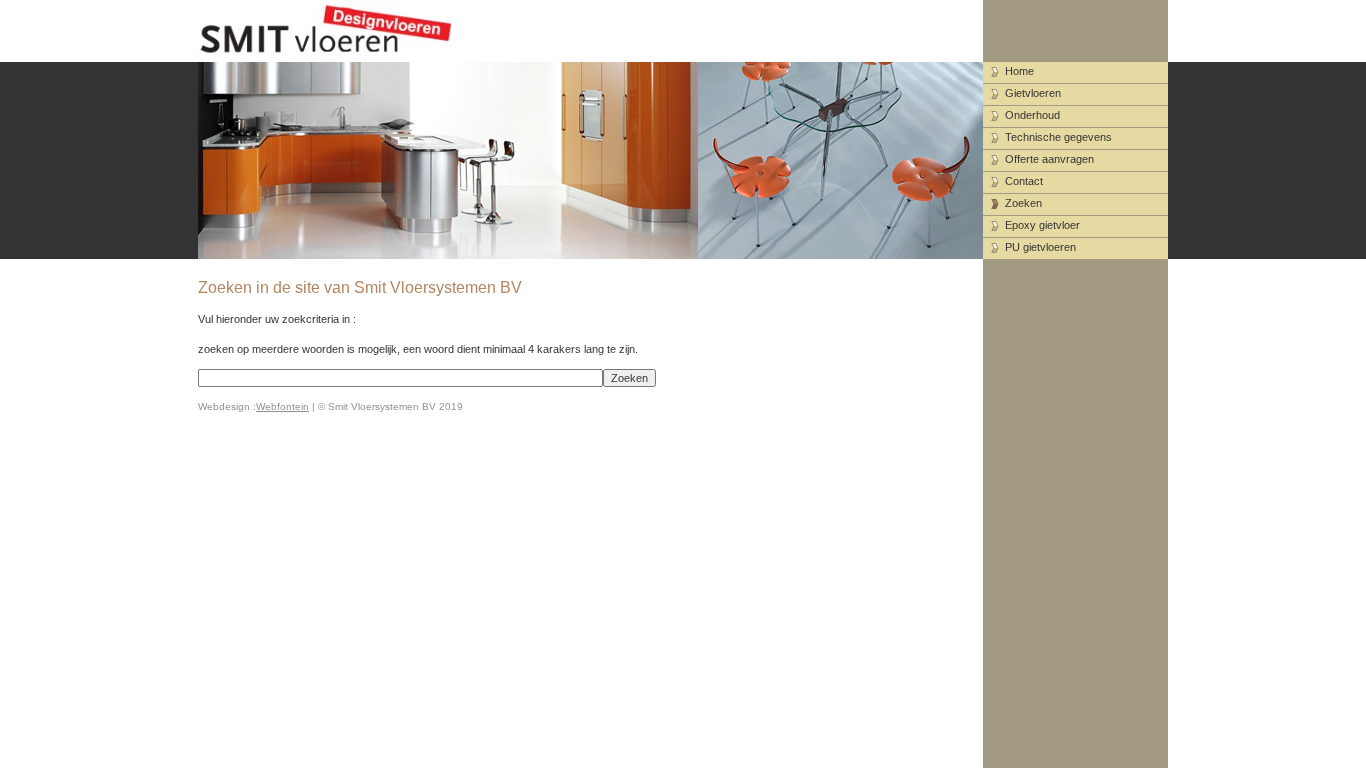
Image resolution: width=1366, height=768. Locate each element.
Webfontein (282, 406)
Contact (1024, 181)
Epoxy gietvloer (1042, 225)
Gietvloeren (1033, 93)
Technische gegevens (1058, 137)
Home (1019, 71)
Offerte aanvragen (1049, 159)
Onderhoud (1032, 115)
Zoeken (1023, 203)
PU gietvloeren (1040, 247)
